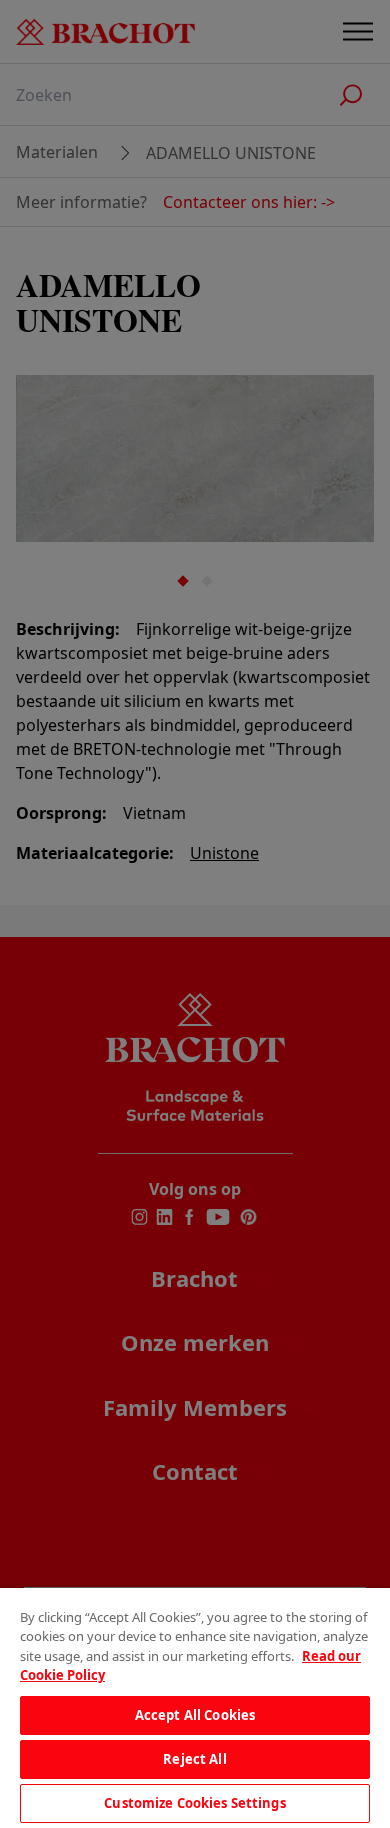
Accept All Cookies (195, 1715)
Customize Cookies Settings (194, 1803)
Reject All (194, 1759)
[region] (195, 1708)
